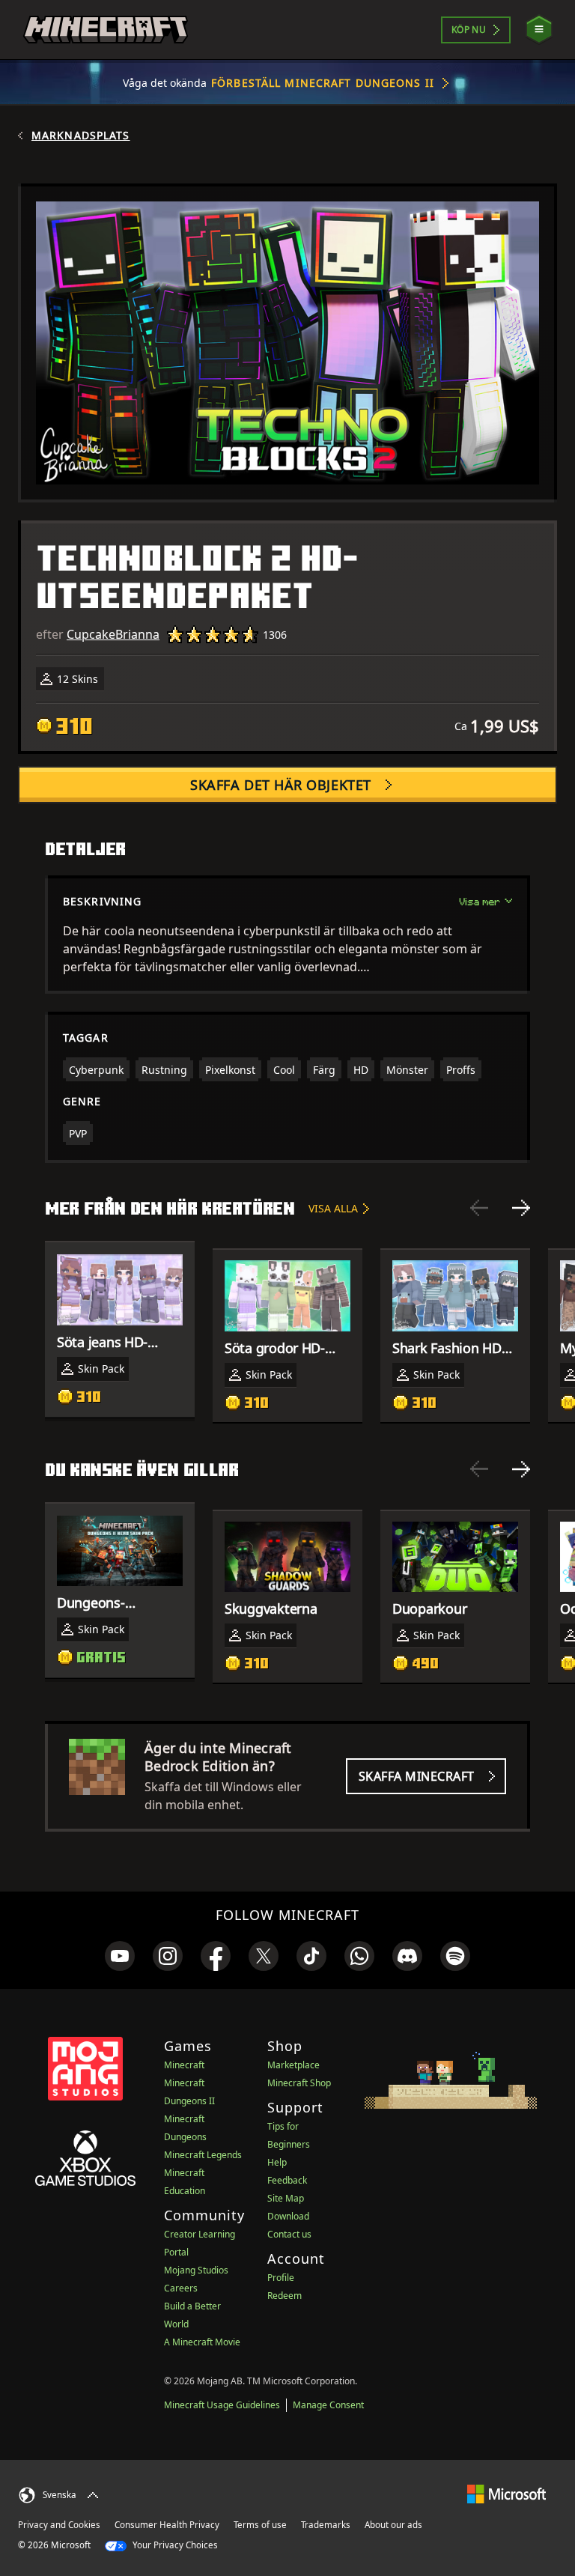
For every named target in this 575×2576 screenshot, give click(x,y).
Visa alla (333, 1208)
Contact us (289, 2234)
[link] (120, 1956)
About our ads (393, 2525)
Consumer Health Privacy (167, 2525)
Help (277, 2162)
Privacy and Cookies (59, 2525)
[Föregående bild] (479, 1208)
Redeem (285, 2296)
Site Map (286, 2198)
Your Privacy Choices (174, 2545)
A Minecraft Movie (202, 2342)
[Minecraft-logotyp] (106, 30)
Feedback (287, 2180)
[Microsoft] (506, 2493)
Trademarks (326, 2525)
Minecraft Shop (299, 2083)
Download (288, 2216)
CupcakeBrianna (113, 634)
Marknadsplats (81, 136)
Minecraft (184, 2065)
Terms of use (260, 2525)
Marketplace (293, 2065)
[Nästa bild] (521, 1208)
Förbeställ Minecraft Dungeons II (323, 83)
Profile (281, 2278)
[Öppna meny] (539, 30)
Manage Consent (328, 2405)
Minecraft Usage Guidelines (222, 2405)
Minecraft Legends (203, 2155)
